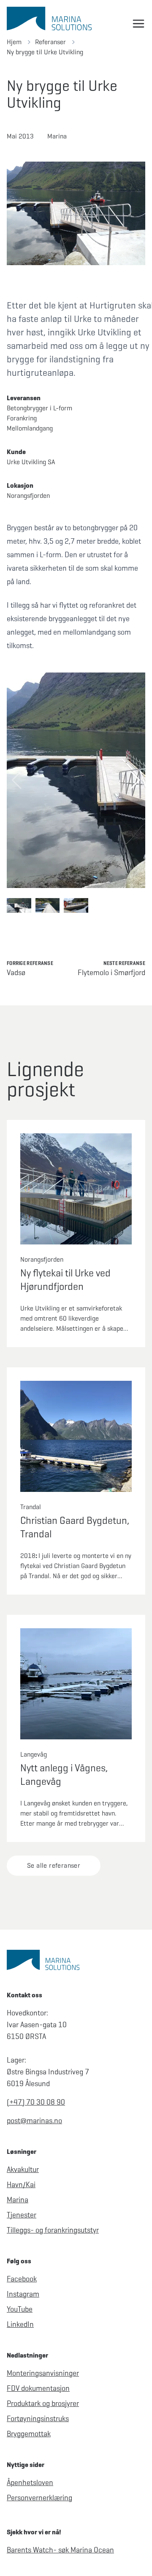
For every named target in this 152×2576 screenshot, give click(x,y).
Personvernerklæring (39, 2498)
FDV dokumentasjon (38, 2388)
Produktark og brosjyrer (43, 2403)
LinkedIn (20, 2324)
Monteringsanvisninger (43, 2373)
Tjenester (22, 2215)
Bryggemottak (29, 2434)
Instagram (23, 2294)
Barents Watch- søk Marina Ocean (60, 2550)
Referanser (50, 42)
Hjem (14, 42)
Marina (18, 2200)
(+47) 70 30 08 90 (36, 2102)
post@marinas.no (34, 2121)
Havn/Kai (21, 2185)
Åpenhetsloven (30, 2483)
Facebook (22, 2279)
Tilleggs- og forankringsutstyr (53, 2230)
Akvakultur (23, 2169)
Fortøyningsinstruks (38, 2419)
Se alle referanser (54, 1865)
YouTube (20, 2309)
